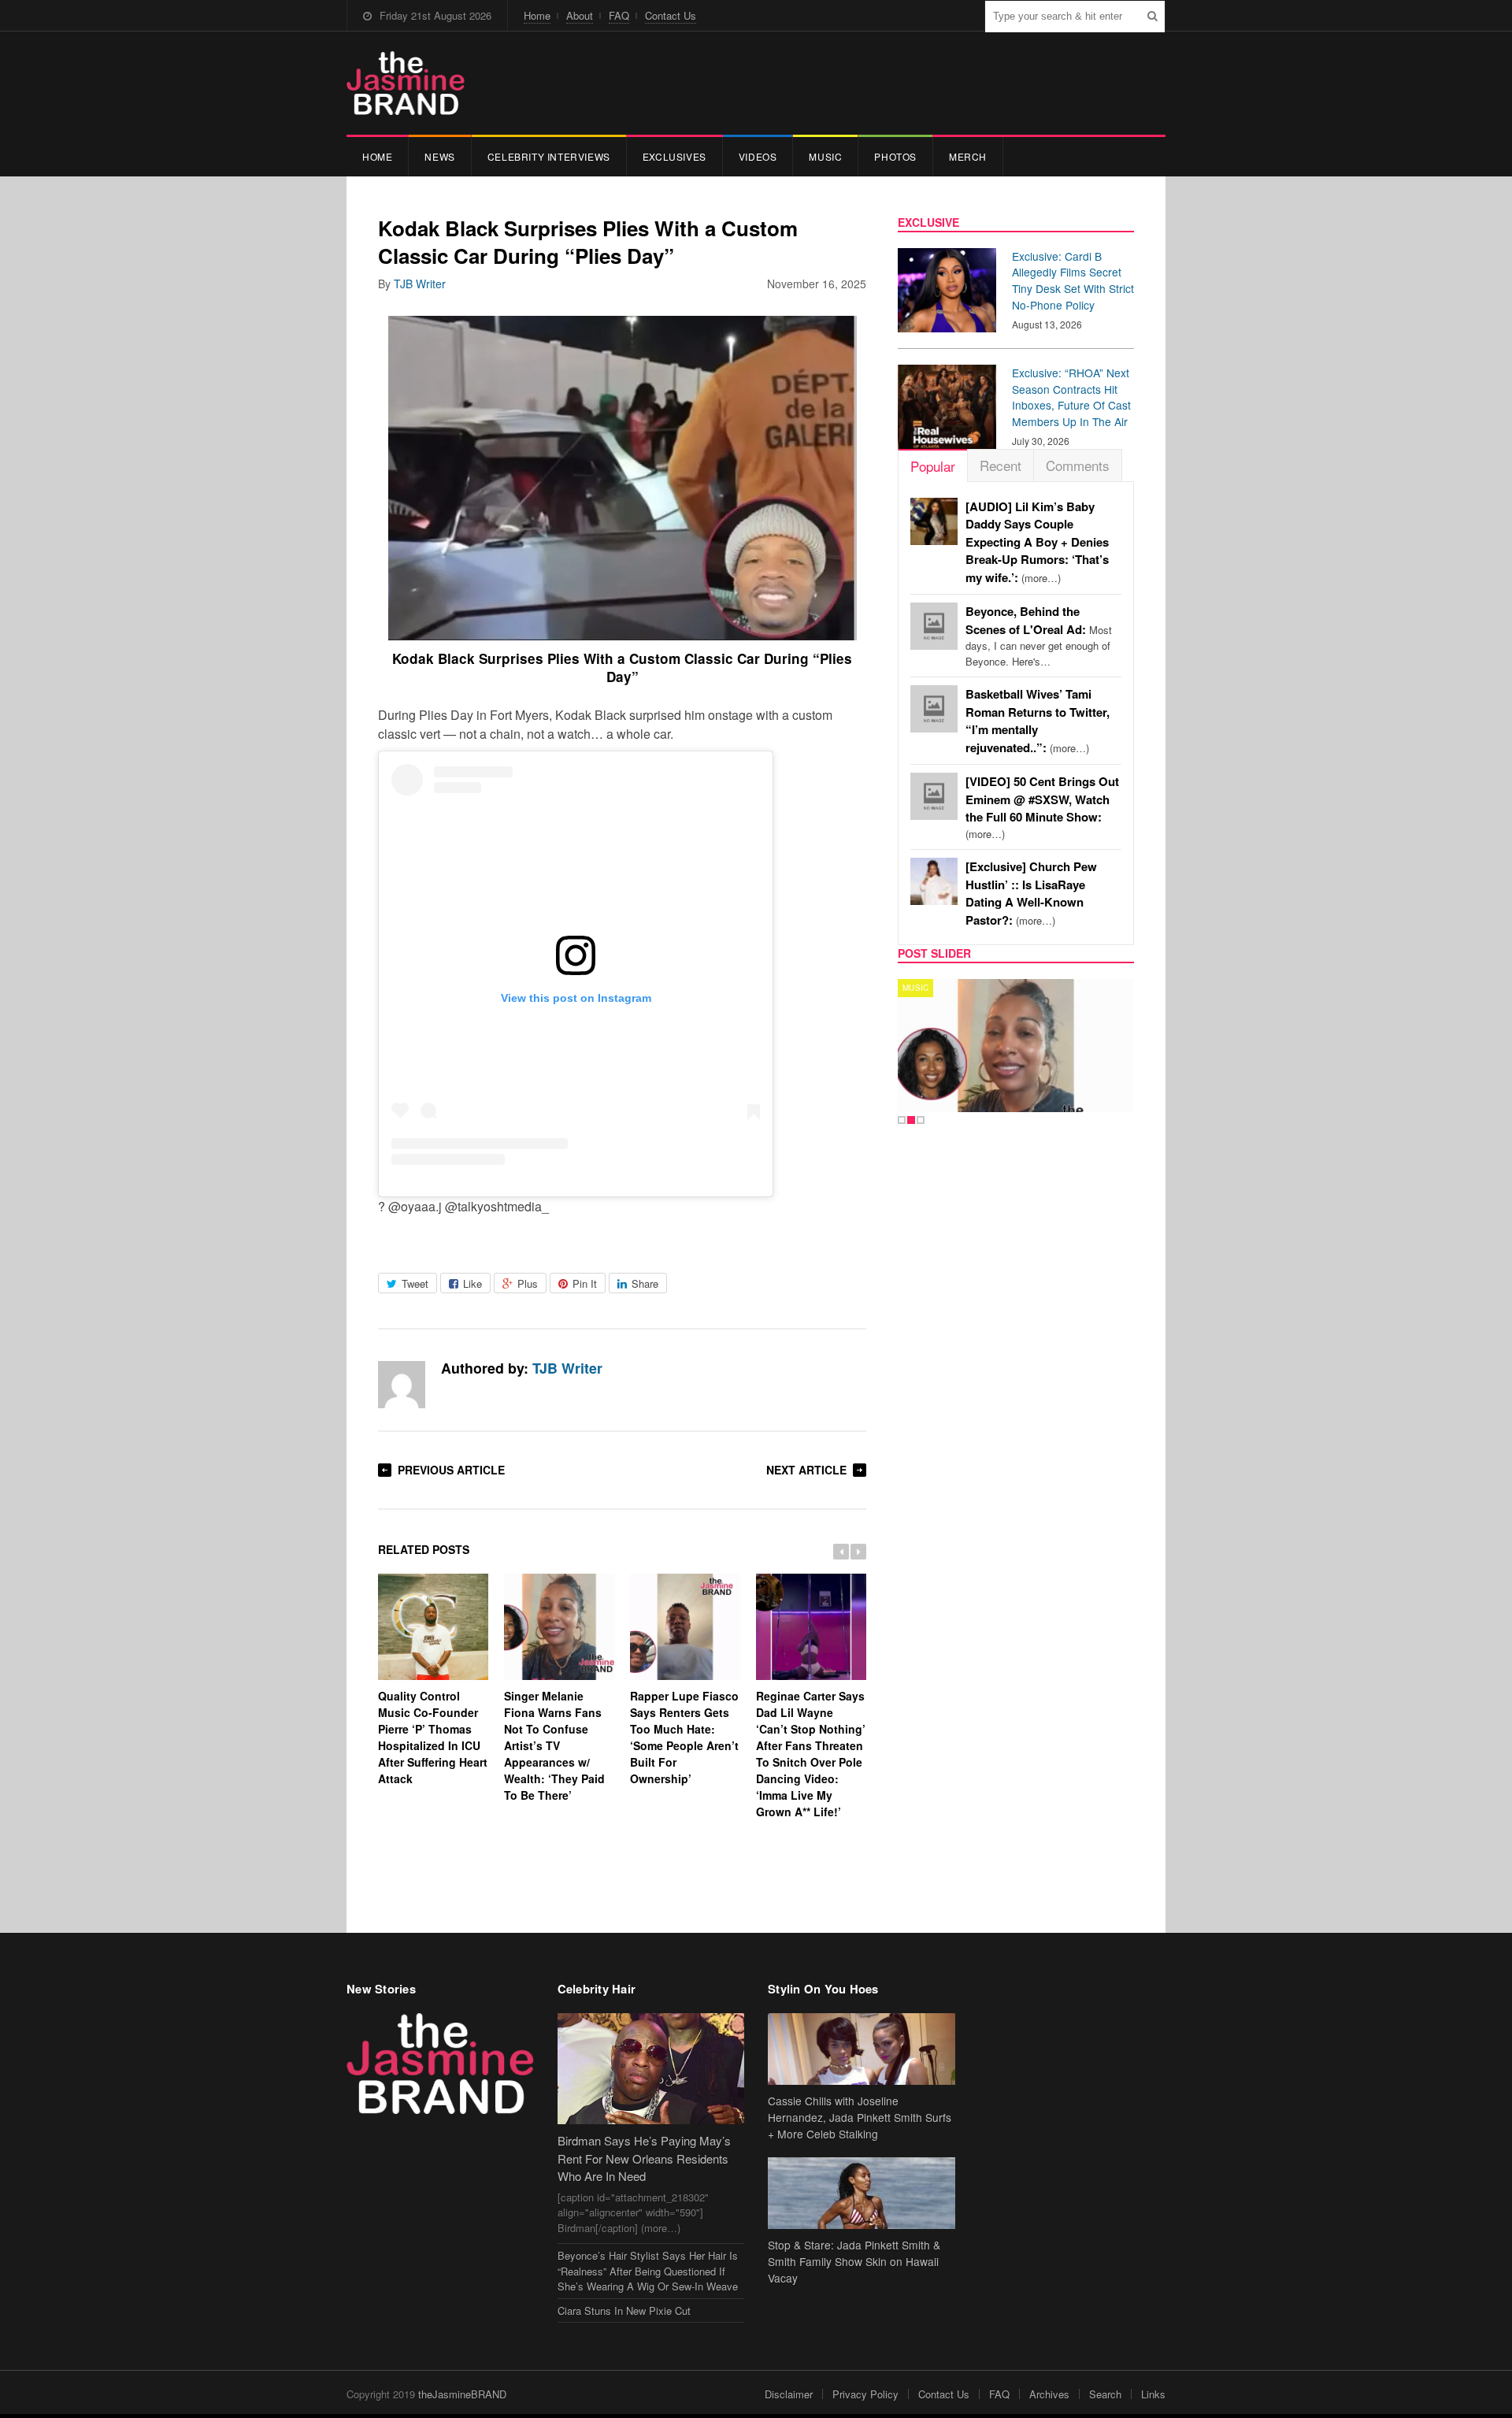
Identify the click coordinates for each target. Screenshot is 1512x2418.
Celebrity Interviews (549, 156)
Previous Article (451, 1470)
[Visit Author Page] (402, 1385)
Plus (528, 1283)
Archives (1049, 2394)
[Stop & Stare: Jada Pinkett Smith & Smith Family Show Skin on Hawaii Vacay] (862, 2193)
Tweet (415, 1283)
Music (825, 156)
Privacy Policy (865, 2394)
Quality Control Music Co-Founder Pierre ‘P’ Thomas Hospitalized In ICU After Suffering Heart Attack (433, 1737)
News (439, 156)
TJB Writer (420, 284)
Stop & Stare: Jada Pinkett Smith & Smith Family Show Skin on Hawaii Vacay (854, 2261)
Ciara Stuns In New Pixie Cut (624, 2310)
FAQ (619, 15)
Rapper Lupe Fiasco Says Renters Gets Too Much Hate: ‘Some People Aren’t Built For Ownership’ (684, 1737)
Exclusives (674, 156)
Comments (1078, 465)
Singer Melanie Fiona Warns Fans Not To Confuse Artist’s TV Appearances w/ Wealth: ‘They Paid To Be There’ (554, 1745)
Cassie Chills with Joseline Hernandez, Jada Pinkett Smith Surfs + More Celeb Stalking (860, 2117)
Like (472, 1283)
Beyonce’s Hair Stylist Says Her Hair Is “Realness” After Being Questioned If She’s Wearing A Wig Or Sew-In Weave (648, 2271)
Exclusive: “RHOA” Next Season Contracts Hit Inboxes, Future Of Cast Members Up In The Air (1071, 397)
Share (645, 1283)
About (580, 15)
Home (537, 15)
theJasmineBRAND (462, 2394)
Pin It (585, 1283)
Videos (758, 156)
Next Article (806, 1470)
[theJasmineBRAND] (406, 83)
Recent (1001, 465)
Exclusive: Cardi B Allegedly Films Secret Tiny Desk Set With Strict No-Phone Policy (1073, 280)
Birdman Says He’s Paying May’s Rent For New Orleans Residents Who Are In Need (644, 2158)
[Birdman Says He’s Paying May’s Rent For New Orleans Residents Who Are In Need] (651, 2069)
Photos (895, 156)
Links (1153, 2394)
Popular (933, 466)
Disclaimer (789, 2394)
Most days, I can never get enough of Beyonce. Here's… (1039, 636)
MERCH (968, 156)
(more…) (1037, 542)
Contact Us (671, 15)
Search (1105, 2394)
